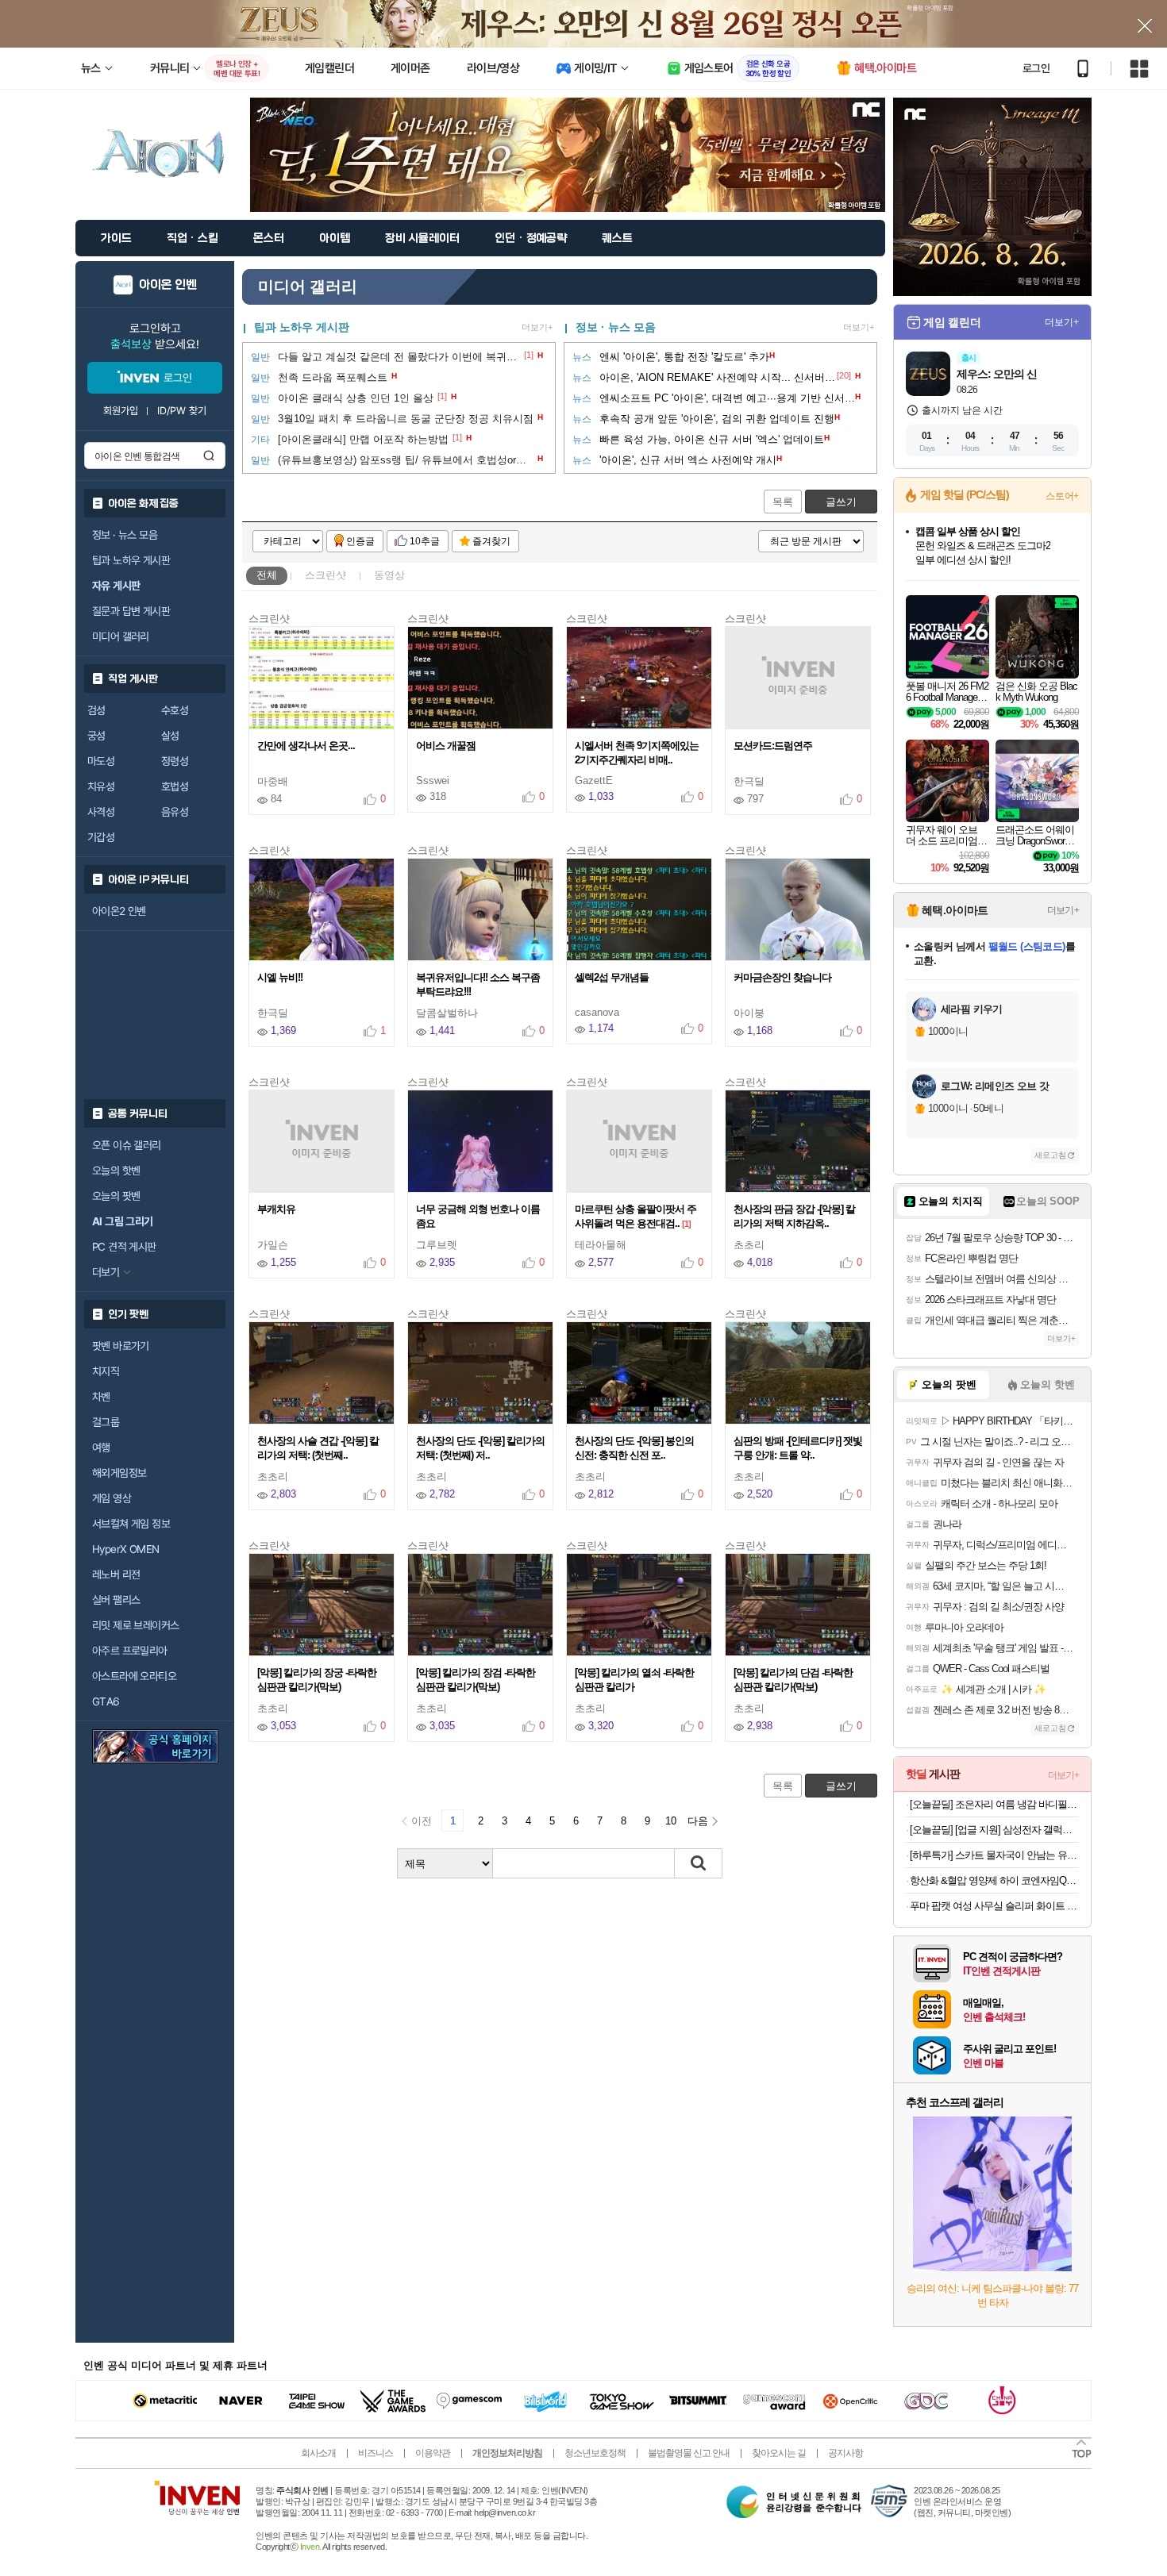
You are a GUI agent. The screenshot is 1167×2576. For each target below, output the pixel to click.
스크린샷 (325, 575)
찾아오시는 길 (779, 2453)
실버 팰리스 (116, 1600)
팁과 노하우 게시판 (131, 560)
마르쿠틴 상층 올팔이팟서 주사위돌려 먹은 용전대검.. (635, 1216)
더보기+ (537, 327)
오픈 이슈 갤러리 (127, 1145)
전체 (267, 575)
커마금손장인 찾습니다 (784, 977)
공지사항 (845, 2453)
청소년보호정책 (595, 2453)
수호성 (175, 710)
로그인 (1036, 68)
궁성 (96, 736)
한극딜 (749, 781)
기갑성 (101, 837)
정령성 (175, 761)
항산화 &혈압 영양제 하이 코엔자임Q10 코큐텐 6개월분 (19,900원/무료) (994, 1880)
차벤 (101, 1397)
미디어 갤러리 (121, 636)
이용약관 (433, 2453)
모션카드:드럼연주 (774, 746)
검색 (209, 456)
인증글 (360, 541)
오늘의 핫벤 (116, 1171)
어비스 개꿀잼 (447, 746)
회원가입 (121, 411)
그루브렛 (437, 1245)
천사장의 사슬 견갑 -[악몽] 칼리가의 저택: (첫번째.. (318, 1448)
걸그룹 (106, 1422)
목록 (783, 502)
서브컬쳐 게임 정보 (131, 1524)
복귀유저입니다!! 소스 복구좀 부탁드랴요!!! (478, 984)
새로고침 (1050, 1155)
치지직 (106, 1371)
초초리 (749, 1245)
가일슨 (273, 1245)
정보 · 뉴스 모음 (616, 327)
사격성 (101, 812)
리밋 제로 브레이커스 (135, 1625)
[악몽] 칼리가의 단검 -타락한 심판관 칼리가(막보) (793, 1680)
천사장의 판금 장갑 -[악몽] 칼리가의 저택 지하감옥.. (794, 1216)
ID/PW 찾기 (182, 411)
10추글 (425, 541)
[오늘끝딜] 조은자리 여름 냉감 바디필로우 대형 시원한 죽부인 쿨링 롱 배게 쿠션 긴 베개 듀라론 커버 (994, 1804)
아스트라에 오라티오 (134, 1676)
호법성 (175, 786)
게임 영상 (112, 1498)
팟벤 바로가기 (121, 1346)
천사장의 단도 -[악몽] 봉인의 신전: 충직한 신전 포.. (634, 1448)
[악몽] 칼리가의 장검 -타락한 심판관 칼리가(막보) (476, 1680)
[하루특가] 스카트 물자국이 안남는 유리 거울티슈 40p (994, 1855)
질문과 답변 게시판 (131, 611)
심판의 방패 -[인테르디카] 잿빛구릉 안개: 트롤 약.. (798, 1448)
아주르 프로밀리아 (130, 1651)
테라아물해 (601, 1245)
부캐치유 (277, 1209)
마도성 (101, 761)
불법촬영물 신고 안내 (689, 2453)
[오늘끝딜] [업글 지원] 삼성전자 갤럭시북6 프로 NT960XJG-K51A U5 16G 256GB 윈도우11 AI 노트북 (994, 1830)
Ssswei (433, 780)
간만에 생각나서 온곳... (307, 746)
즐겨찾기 (491, 541)
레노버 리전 (116, 1574)
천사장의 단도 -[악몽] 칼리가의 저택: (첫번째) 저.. (480, 1448)
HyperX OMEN (125, 1549)
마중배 (273, 781)
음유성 (175, 812)
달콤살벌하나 (447, 1013)
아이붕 (749, 1013)
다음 (698, 1821)
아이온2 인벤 (119, 911)
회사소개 (318, 2453)
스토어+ (1062, 496)
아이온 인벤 (168, 285)
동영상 (389, 575)
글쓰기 (841, 502)
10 (671, 1821)
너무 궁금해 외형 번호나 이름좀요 (478, 1216)
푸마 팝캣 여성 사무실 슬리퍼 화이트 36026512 (994, 1906)
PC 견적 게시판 (124, 1247)
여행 (101, 1448)
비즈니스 (376, 2453)
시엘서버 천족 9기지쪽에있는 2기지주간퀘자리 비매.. (637, 753)
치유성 (101, 786)
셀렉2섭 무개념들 (613, 977)
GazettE (594, 780)
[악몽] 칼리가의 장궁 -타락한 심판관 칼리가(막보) (317, 1680)
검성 (96, 710)
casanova (597, 1012)
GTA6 (106, 1701)
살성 (170, 736)
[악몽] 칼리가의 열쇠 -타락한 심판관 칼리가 (634, 1680)
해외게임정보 (119, 1473)
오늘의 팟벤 (116, 1196)
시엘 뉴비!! (281, 977)
